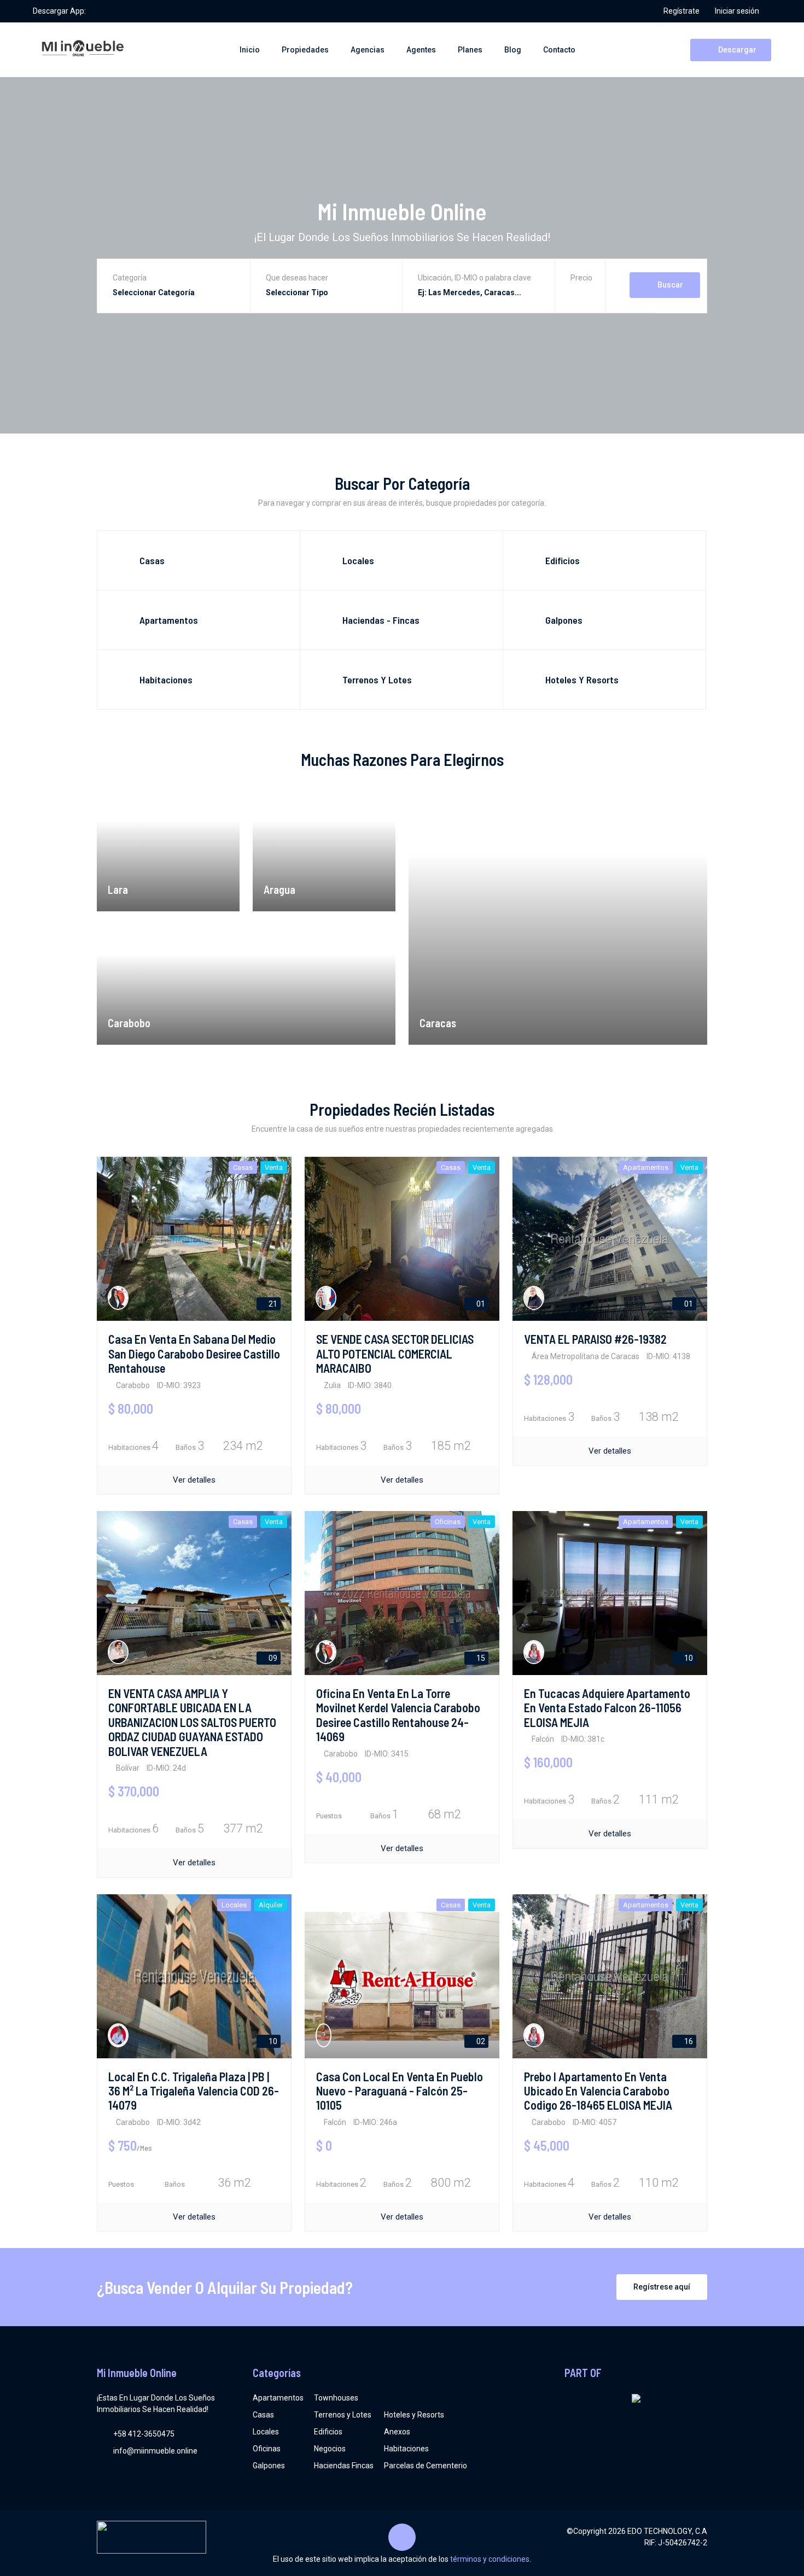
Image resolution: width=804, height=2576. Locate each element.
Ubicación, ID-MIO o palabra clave (474, 278)
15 (480, 1658)
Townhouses (336, 2398)
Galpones (269, 2466)
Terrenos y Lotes (343, 2415)
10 (688, 1658)
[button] (581, 294)
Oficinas (267, 2449)
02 (480, 2041)
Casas (263, 2415)
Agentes (421, 50)
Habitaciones (406, 2449)
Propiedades (305, 50)
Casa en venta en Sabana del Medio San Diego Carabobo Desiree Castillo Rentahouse (194, 1353)
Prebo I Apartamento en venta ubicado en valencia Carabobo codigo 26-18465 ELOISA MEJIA (598, 2091)
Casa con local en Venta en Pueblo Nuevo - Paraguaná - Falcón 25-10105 (400, 2091)
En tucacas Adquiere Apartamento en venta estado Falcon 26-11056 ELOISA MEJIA (607, 1708)
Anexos (397, 2432)
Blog (513, 50)
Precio (581, 278)
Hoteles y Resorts (414, 2415)
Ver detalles (194, 1480)
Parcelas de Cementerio (426, 2466)
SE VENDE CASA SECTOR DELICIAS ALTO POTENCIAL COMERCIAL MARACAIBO (395, 1353)
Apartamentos (278, 2398)
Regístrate (681, 11)
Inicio (250, 50)
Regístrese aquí (662, 2287)
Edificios (328, 2432)
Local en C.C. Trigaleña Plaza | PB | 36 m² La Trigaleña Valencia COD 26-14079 (194, 2091)
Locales (266, 2432)
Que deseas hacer (297, 278)
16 (688, 2041)
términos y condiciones (490, 2559)
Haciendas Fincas (344, 2466)
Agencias (368, 50)
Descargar (736, 50)
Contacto (559, 50)
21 (272, 1304)
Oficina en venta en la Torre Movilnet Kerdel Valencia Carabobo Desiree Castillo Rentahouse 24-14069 (398, 1715)
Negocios (330, 2449)
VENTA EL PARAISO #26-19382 (595, 1339)
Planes (470, 50)
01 (480, 1304)
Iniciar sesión (737, 11)
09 (272, 1658)
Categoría (130, 278)
